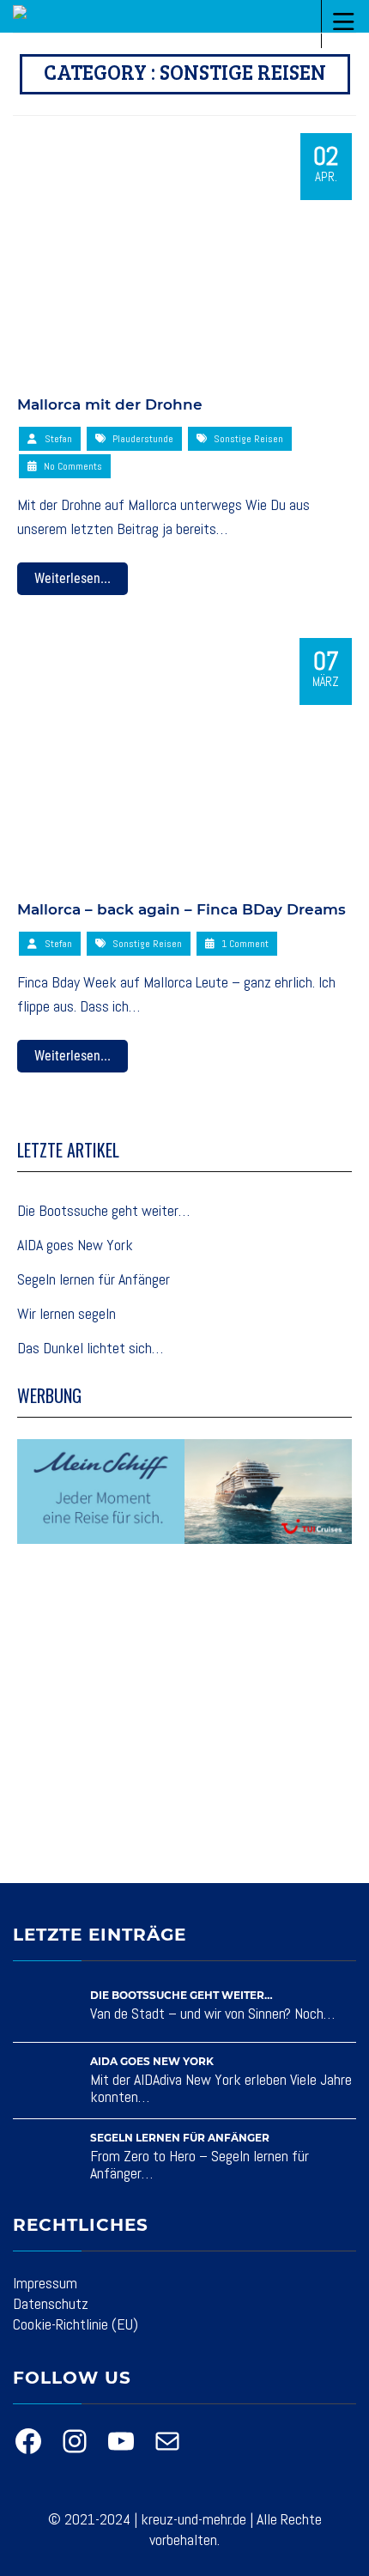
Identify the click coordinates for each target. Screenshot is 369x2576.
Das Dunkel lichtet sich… (90, 1348)
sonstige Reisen (248, 439)
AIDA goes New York (75, 1245)
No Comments (72, 466)
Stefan (58, 439)
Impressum (45, 2283)
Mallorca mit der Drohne (110, 404)
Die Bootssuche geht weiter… (103, 1210)
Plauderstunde (143, 439)
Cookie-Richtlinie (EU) (76, 2324)
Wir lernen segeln (67, 1313)
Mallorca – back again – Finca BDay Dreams (181, 909)
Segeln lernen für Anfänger (94, 1279)
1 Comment (244, 944)
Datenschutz (51, 2303)
